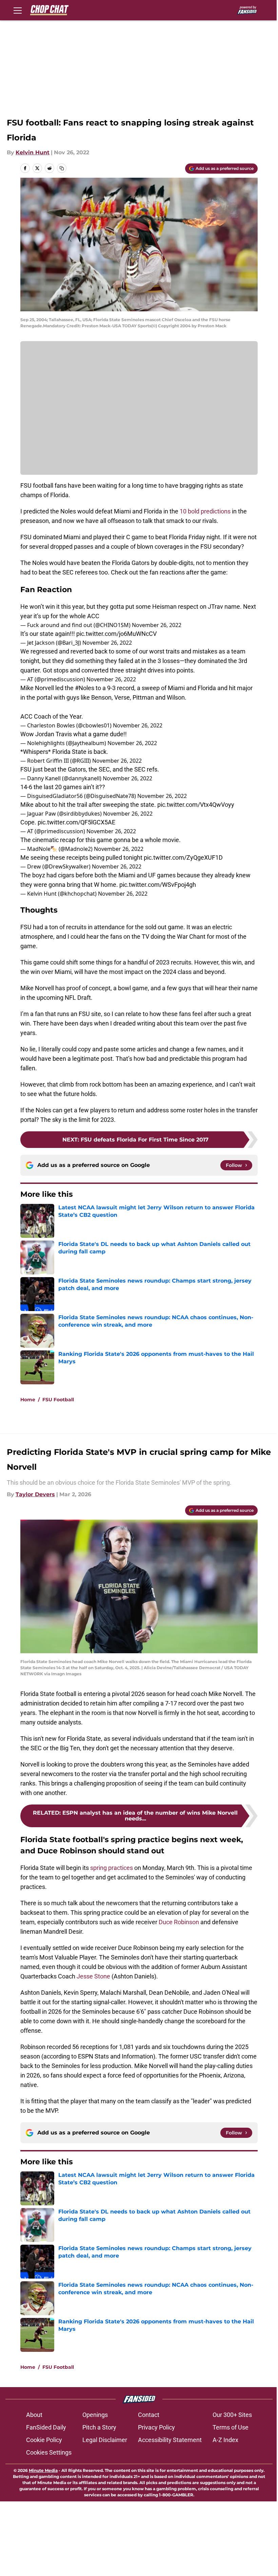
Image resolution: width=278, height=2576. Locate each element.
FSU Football (58, 1400)
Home (28, 1400)
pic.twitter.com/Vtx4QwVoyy (196, 805)
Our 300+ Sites (232, 2415)
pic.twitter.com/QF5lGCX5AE (76, 822)
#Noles (85, 688)
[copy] (62, 168)
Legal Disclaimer (105, 2440)
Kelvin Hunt (33, 152)
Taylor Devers (35, 1494)
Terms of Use (231, 2427)
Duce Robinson (180, 1922)
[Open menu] (18, 10)
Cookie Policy (44, 2440)
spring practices (112, 1868)
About (34, 2415)
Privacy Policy (156, 2427)
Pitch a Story (99, 2427)
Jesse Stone (93, 1976)
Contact (149, 2415)
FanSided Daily (46, 2427)
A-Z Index (225, 2440)
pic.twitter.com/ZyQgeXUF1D (183, 857)
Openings (95, 2415)
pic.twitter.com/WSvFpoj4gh (158, 885)
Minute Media (43, 2470)
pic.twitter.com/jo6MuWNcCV (116, 634)
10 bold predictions (205, 511)
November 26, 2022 (157, 625)
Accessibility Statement (170, 2440)
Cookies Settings (49, 2452)
